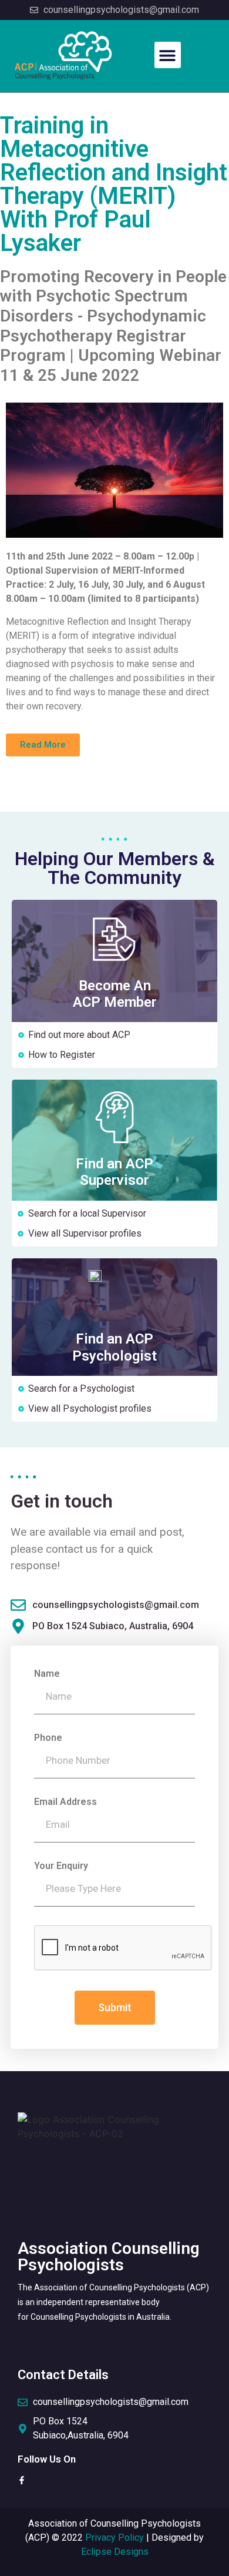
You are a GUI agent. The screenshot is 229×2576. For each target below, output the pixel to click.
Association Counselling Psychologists (109, 2257)
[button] (168, 55)
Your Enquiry (61, 1866)
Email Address (65, 1802)
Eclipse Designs (115, 2552)
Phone (48, 1738)
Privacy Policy (114, 2538)
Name (47, 1674)
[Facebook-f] (22, 2480)
